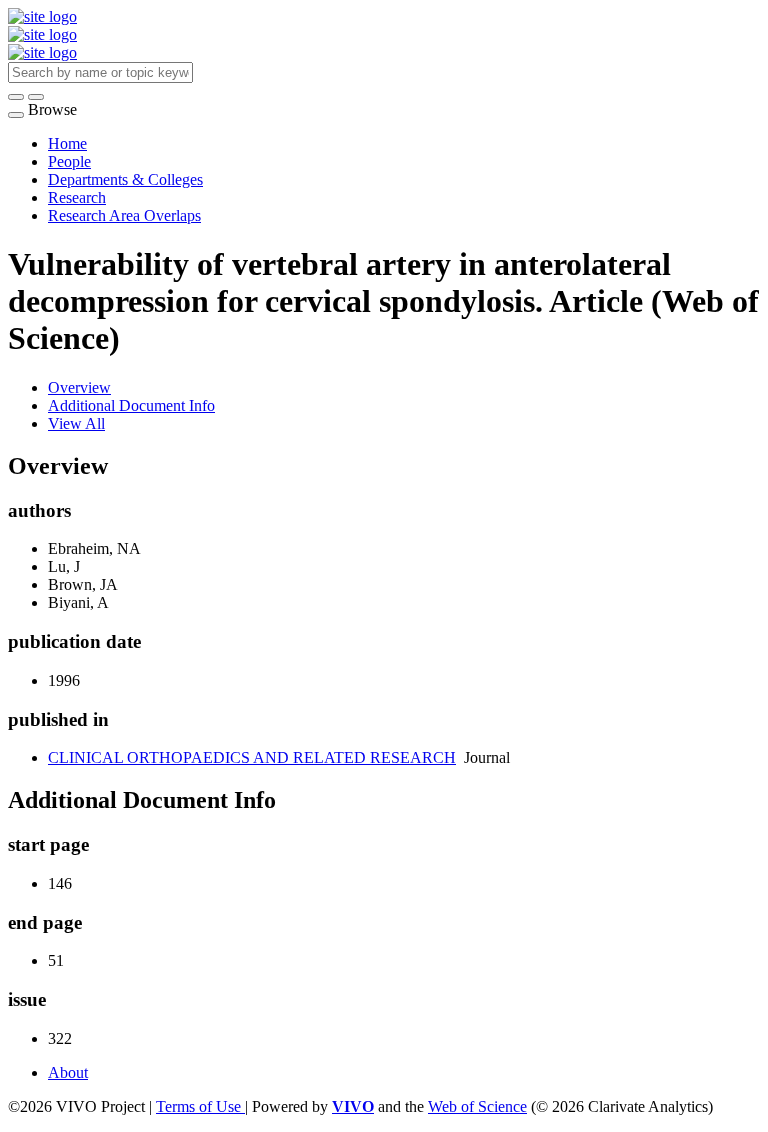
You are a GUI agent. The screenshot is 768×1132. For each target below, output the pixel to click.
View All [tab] (76, 423)
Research (77, 197)
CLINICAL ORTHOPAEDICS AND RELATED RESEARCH (252, 757)
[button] (16, 97)
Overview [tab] (79, 387)
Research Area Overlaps (124, 215)
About (68, 1072)
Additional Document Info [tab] (131, 405)
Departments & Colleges (125, 179)
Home (67, 143)
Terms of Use (200, 1106)
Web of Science (477, 1106)
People (69, 161)
